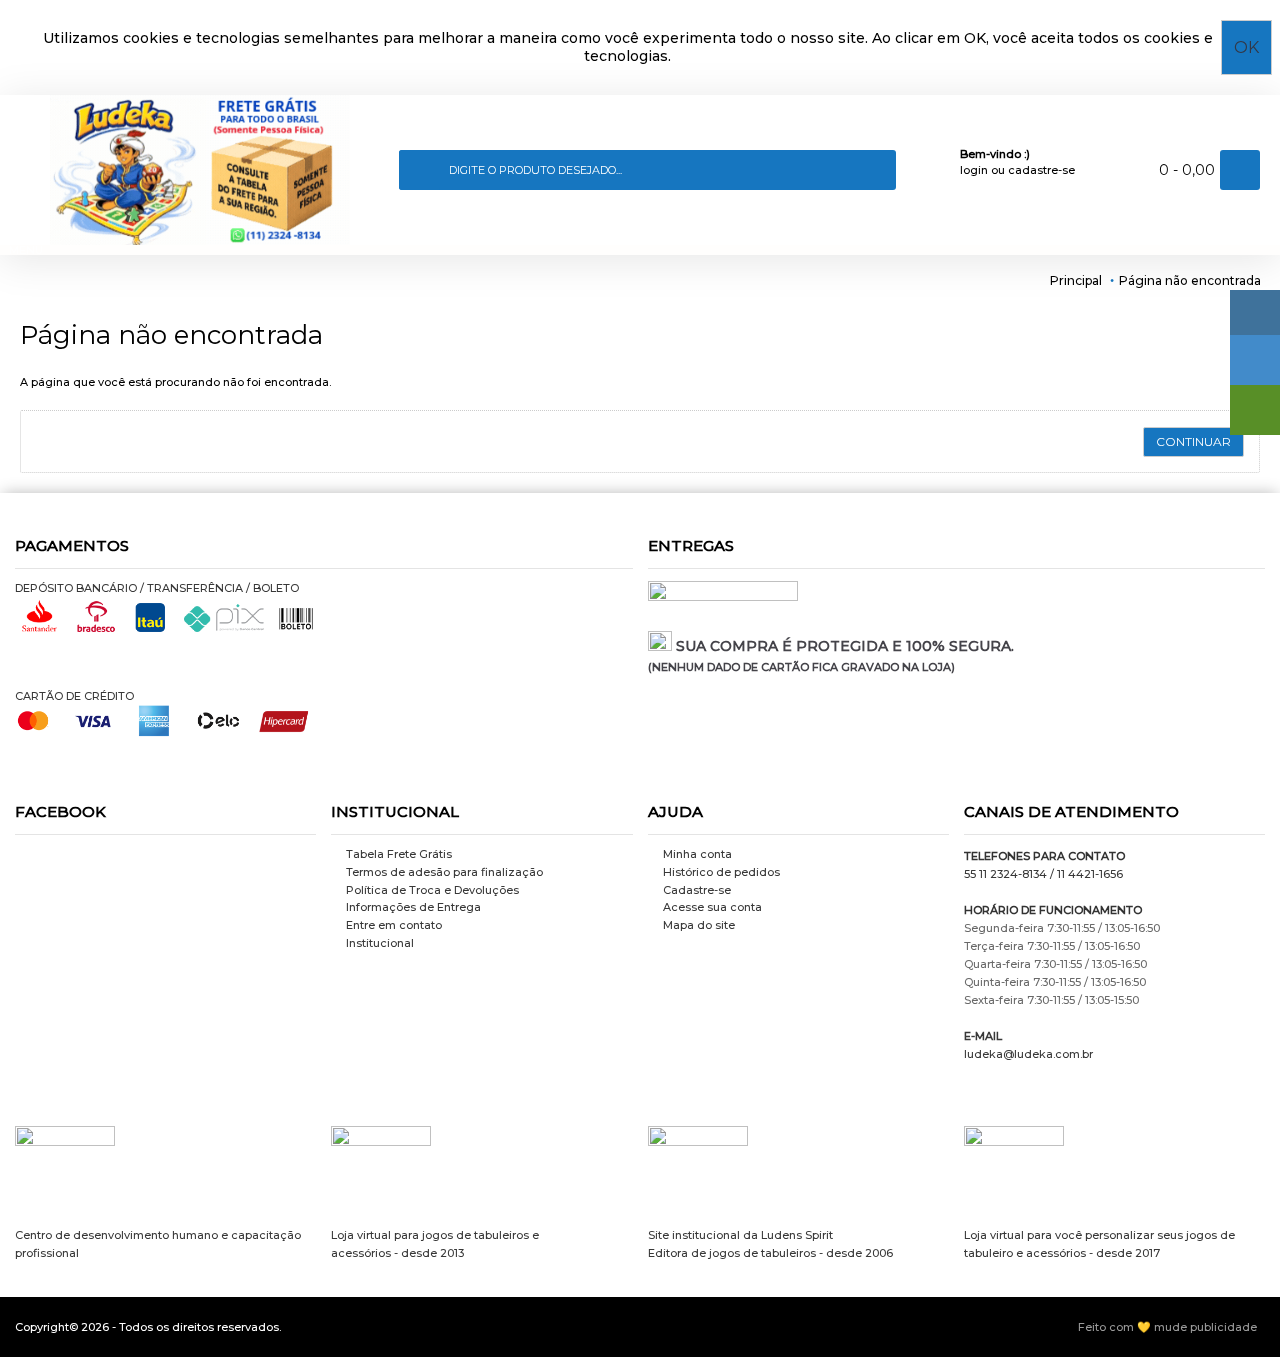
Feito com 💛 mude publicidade (1167, 1327)
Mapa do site (699, 925)
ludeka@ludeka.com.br (1028, 1054)
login (974, 170)
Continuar (1193, 441)
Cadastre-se (697, 890)
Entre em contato (394, 925)
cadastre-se (1041, 170)
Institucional (380, 943)
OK (1246, 47)
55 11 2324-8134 (1005, 874)
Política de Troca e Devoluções (432, 890)
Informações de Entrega (413, 907)
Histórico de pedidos (721, 872)
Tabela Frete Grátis (399, 854)
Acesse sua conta (712, 907)
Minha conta (697, 854)
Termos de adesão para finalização (444, 872)
